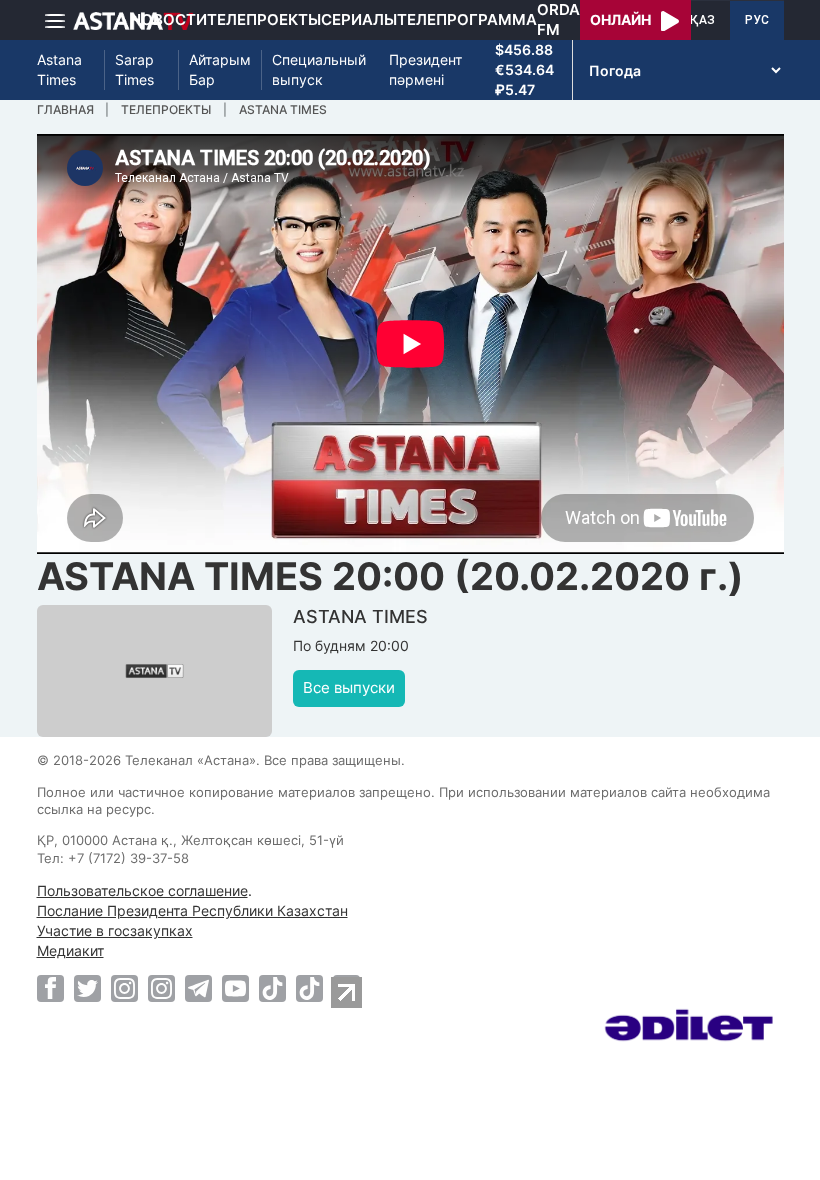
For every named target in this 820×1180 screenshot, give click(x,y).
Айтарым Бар (220, 69)
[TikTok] (272, 988)
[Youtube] (235, 988)
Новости (168, 19)
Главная (65, 109)
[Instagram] (124, 988)
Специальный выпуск (319, 69)
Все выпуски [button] (349, 687)
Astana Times (59, 69)
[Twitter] (87, 988)
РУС (757, 20)
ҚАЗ (702, 20)
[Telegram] (198, 988)
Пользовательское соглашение (142, 890)
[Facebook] (50, 988)
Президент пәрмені (425, 69)
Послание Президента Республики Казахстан (192, 910)
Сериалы (359, 19)
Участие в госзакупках (115, 930)
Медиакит (70, 950)
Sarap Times (134, 69)
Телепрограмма (467, 19)
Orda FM (558, 19)
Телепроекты (264, 19)
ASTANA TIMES (283, 109)
